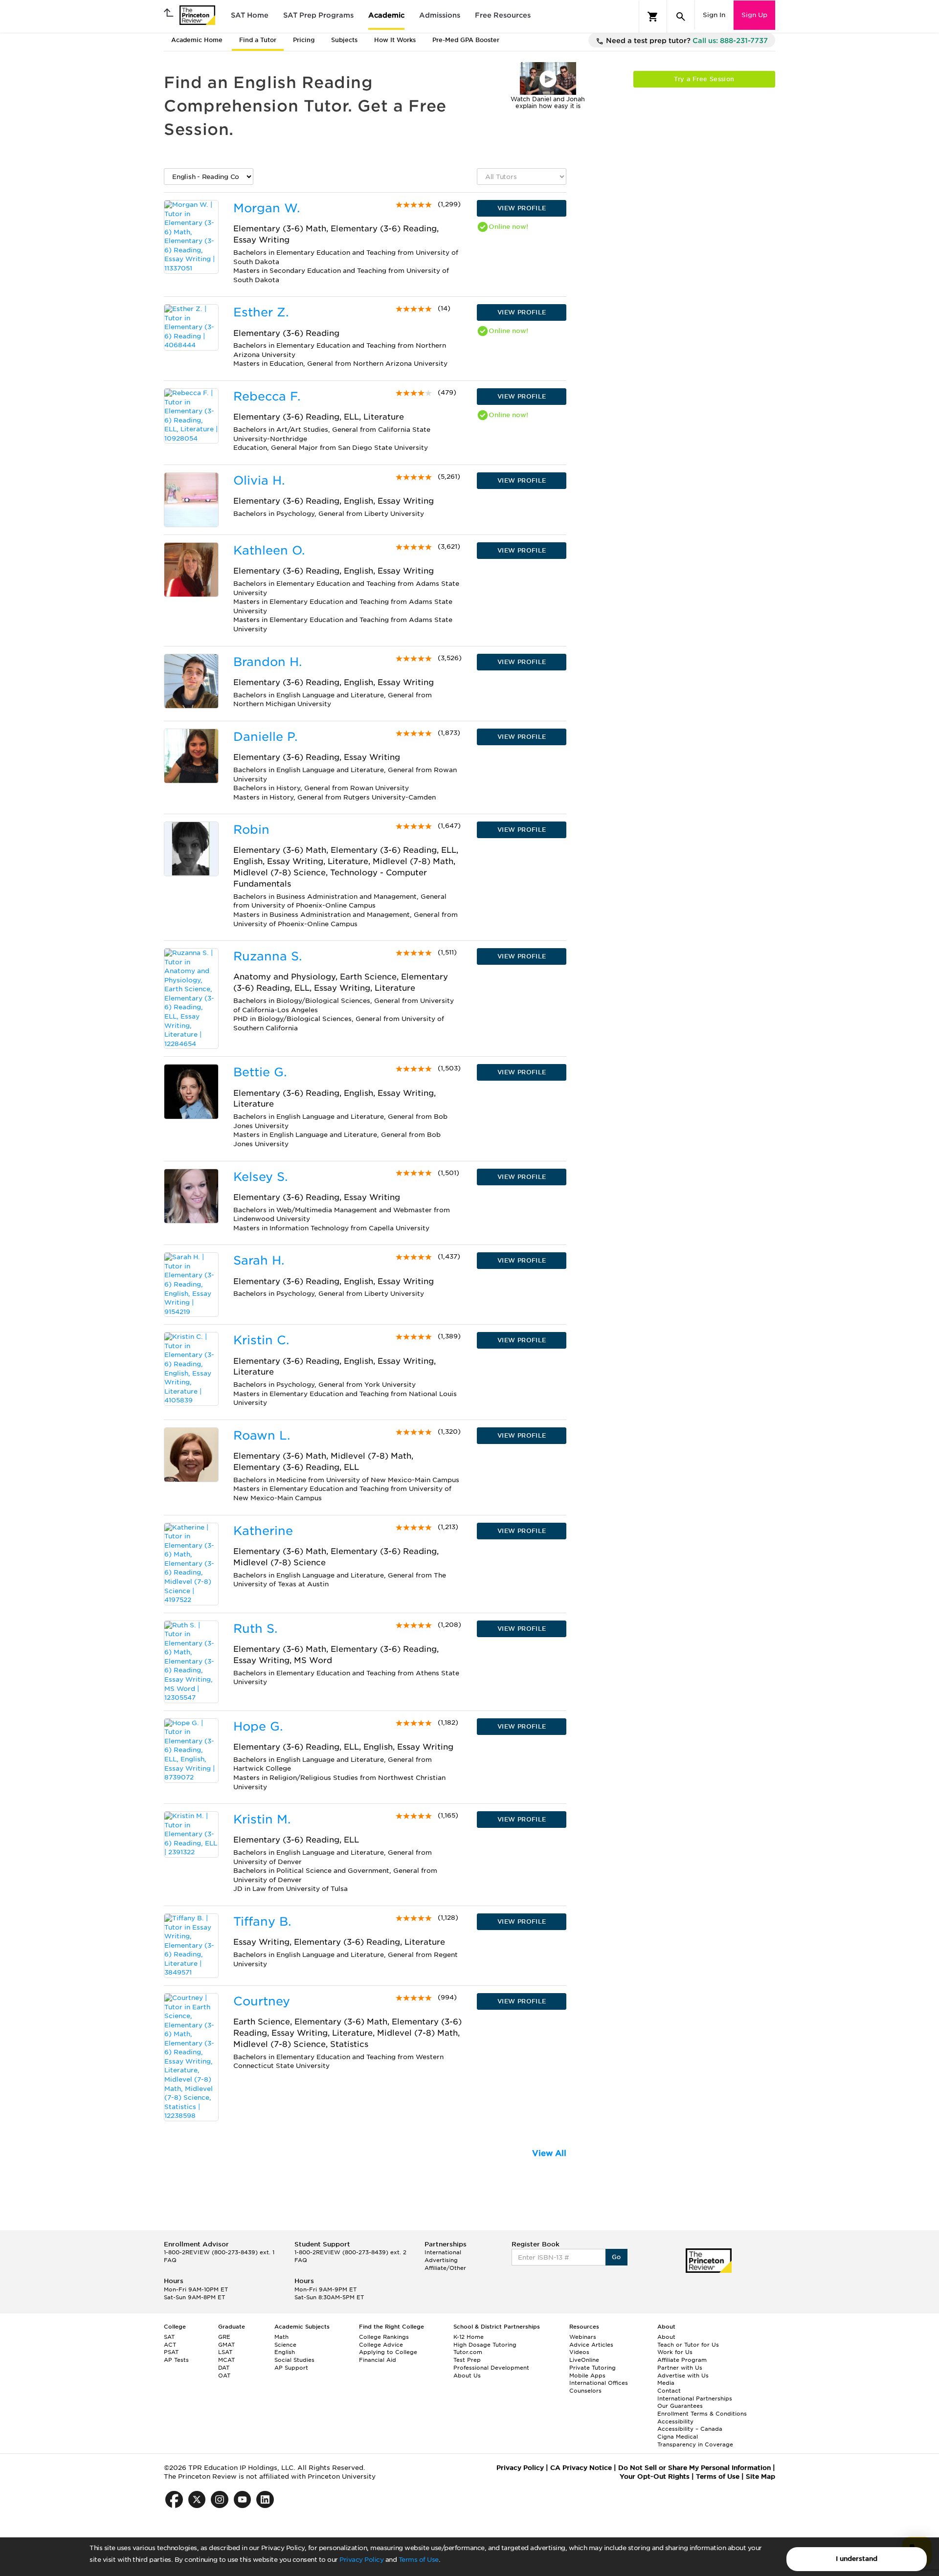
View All (549, 2153)
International (443, 2252)
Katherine (263, 1531)
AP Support (291, 2368)
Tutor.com (468, 2352)
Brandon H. (268, 662)
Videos (579, 2352)
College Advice (381, 2345)
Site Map (760, 2476)
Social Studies (294, 2360)
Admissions (440, 15)
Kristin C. (261, 1340)
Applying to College (388, 2352)
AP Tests (176, 2360)
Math (281, 2337)
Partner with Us (680, 2368)
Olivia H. (259, 480)
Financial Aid (378, 2360)
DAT (224, 2368)
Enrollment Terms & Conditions (702, 2414)
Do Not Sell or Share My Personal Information (694, 2468)
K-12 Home (469, 2337)
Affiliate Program (682, 2360)
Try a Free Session (704, 79)
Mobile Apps (587, 2376)
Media (666, 2383)
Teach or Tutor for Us (688, 2345)
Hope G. (258, 1726)
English (285, 2352)
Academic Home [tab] (197, 40)
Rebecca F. (267, 396)
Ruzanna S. (268, 956)
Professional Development (491, 2368)
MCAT (226, 2360)
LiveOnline (584, 2360)
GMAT (226, 2345)
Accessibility (675, 2421)
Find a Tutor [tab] (258, 40)
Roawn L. (262, 1435)
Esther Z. (261, 312)
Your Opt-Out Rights (655, 2476)
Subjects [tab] (344, 40)
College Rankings (384, 2337)
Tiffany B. (262, 1921)
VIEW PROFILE (522, 208)
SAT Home (250, 15)
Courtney (262, 2001)
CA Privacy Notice (581, 2468)
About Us (467, 2376)
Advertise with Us (683, 2376)
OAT (224, 2376)
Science (285, 2345)
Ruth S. (255, 1629)
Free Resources (503, 15)
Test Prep (467, 2360)
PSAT (171, 2352)
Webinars (583, 2337)
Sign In (714, 15)
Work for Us (675, 2352)
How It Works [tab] (395, 40)
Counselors (585, 2391)
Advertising (441, 2260)
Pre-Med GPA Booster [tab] (466, 40)
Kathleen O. (269, 550)
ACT (170, 2345)
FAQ (170, 2260)
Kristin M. (262, 1819)
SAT (169, 2337)
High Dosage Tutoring (485, 2345)
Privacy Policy (361, 2560)
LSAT (225, 2352)
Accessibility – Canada (690, 2429)
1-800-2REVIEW (219, 2252)
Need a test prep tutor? (686, 41)
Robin (251, 830)
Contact (669, 2391)
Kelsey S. (260, 1177)
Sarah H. (259, 1260)
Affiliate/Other (445, 2268)
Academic (386, 15)
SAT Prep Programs (318, 15)
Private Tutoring (592, 2368)
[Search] (681, 17)
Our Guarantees (680, 2406)
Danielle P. (265, 737)
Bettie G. (260, 1072)
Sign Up (754, 15)
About (666, 2337)
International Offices (599, 2383)
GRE (224, 2337)
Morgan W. (267, 208)
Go (616, 2257)
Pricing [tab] (304, 40)
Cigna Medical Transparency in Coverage (695, 2441)
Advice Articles (591, 2345)
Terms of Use (419, 2560)
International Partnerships (695, 2398)
